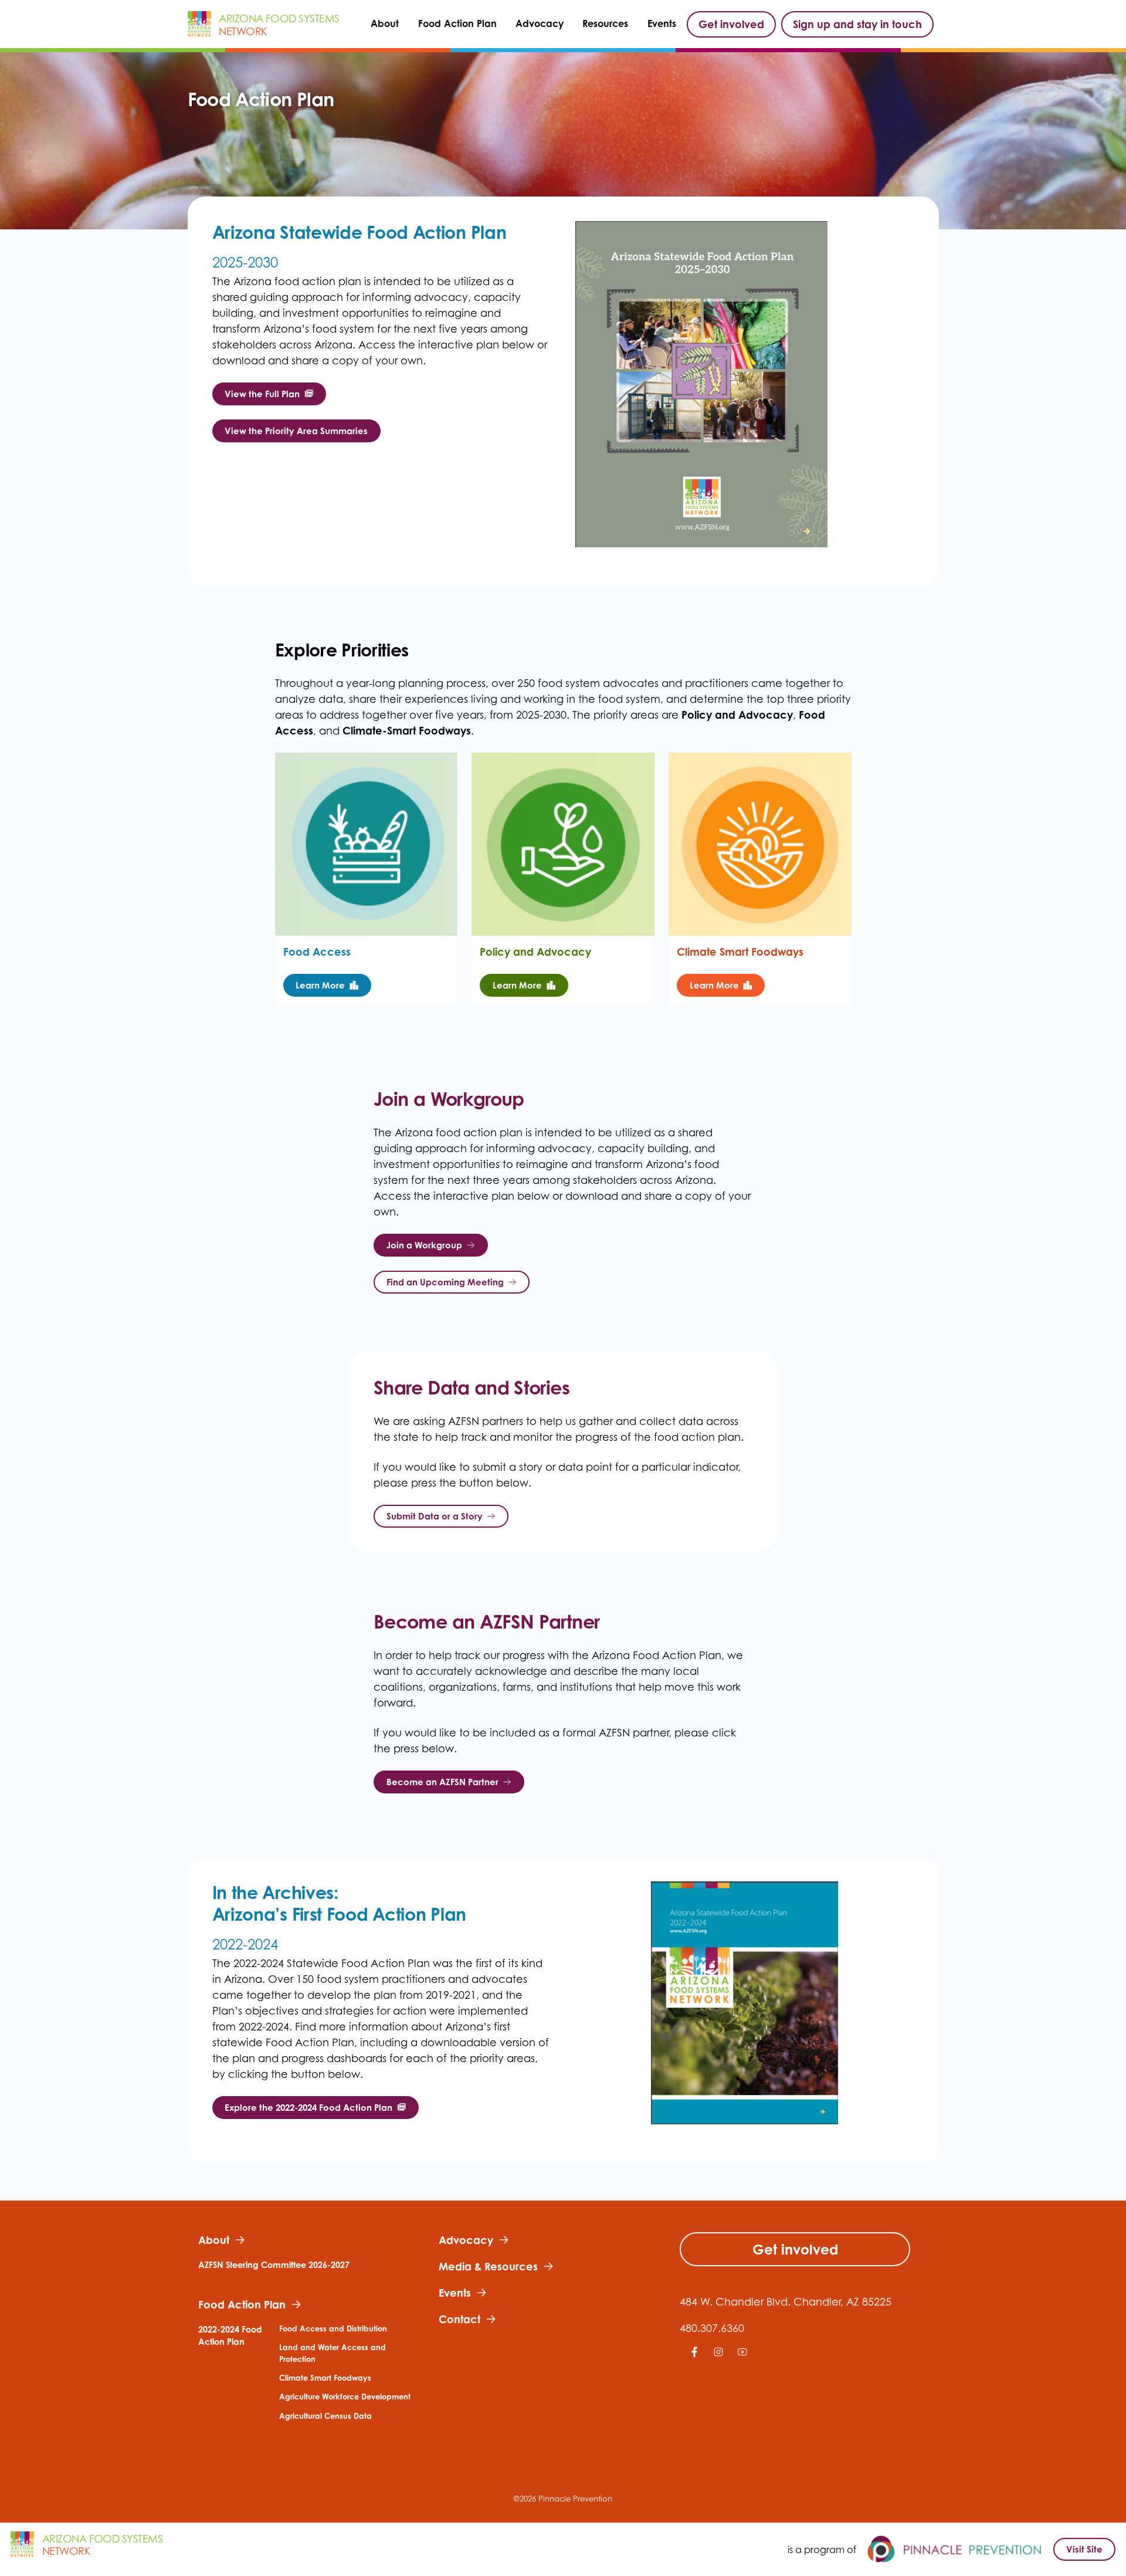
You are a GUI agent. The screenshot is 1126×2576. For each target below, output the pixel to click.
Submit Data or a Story (435, 1516)
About (385, 24)
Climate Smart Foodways (325, 2378)
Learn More (320, 985)
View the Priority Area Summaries (296, 431)
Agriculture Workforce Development (345, 2396)
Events (662, 24)
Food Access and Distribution (333, 2328)
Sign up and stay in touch (857, 24)
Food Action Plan (457, 24)
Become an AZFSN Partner (442, 1782)
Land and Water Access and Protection (333, 2353)
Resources (605, 24)
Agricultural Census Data (325, 2416)
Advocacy (540, 24)
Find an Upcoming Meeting (445, 1282)
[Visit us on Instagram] (716, 2359)
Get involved (731, 24)
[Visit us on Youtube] (740, 2359)
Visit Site (1084, 2549)
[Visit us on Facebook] (692, 2359)
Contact (459, 2319)
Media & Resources (488, 2266)
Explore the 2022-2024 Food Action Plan (308, 2108)
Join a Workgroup (424, 1245)
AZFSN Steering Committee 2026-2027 (274, 2265)
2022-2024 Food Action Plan (230, 2336)
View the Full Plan (262, 394)
